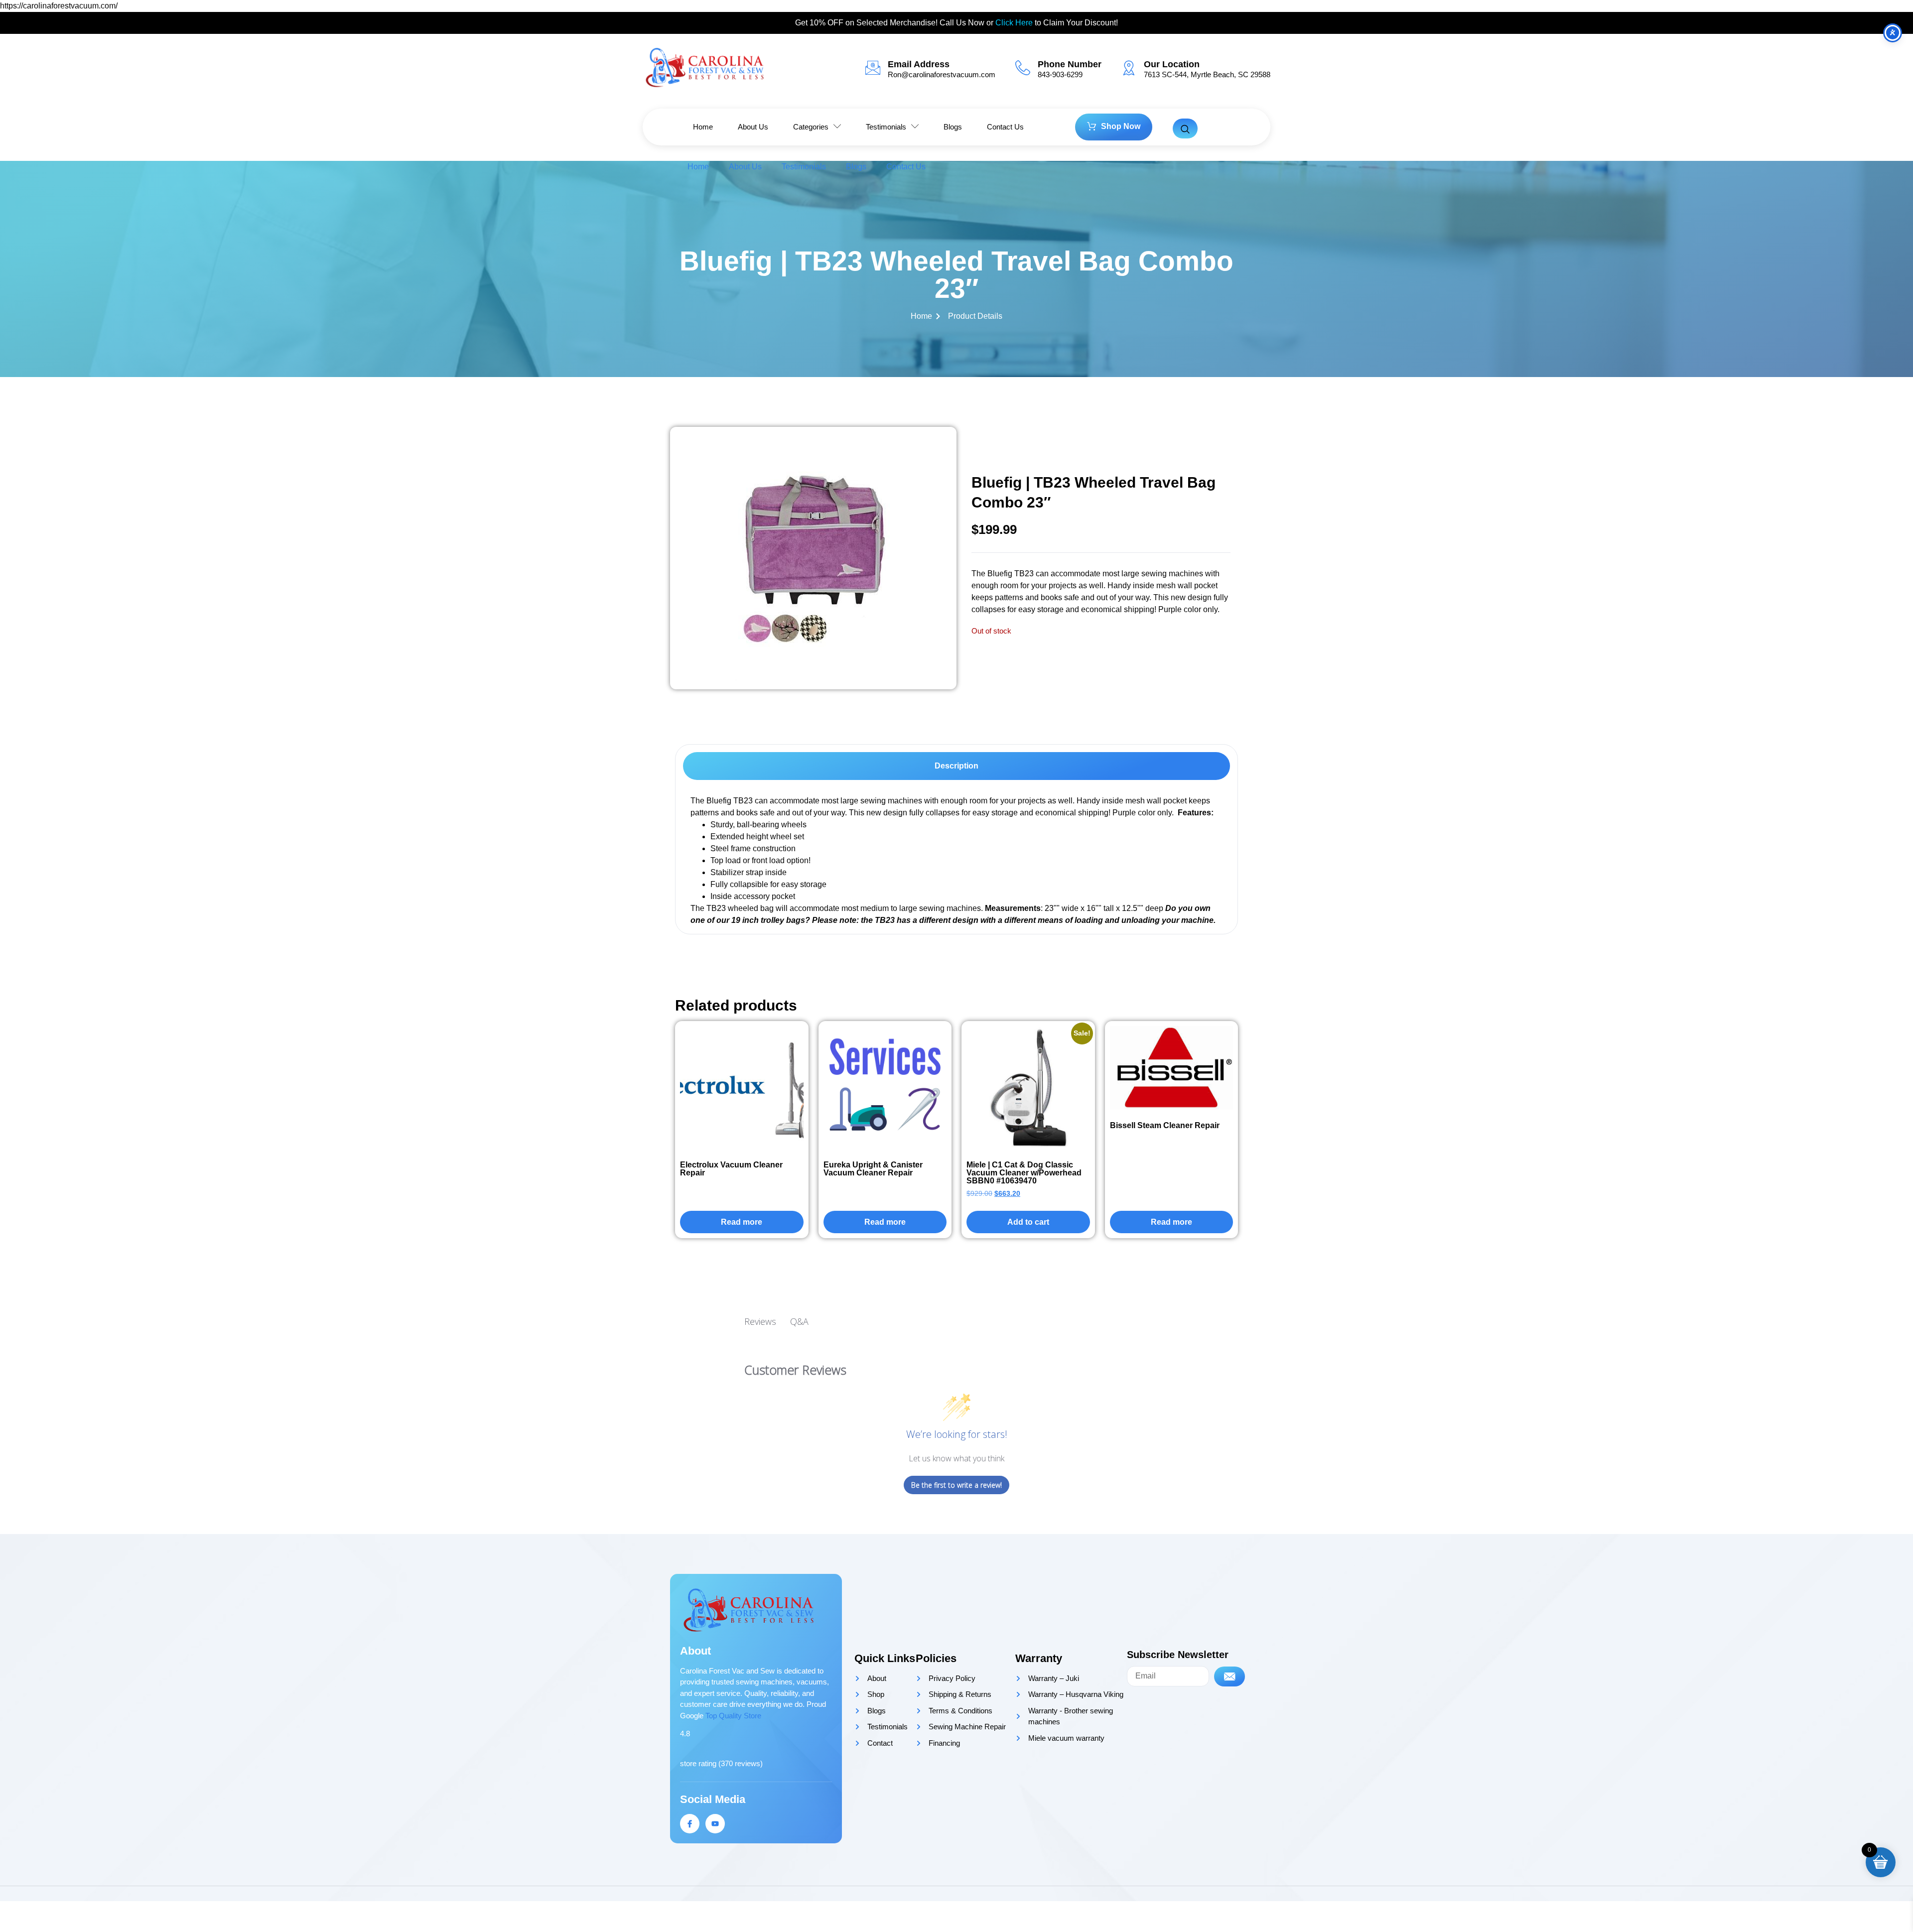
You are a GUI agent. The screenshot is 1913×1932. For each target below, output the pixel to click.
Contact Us (906, 167)
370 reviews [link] (741, 1763)
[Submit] (1230, 1676)
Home (698, 167)
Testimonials (804, 167)
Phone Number (1070, 64)
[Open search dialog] (1185, 129)
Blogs (856, 167)
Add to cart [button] (1028, 1222)
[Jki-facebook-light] (690, 1824)
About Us (745, 167)
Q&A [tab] (799, 1321)
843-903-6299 (1060, 74)
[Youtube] (715, 1824)
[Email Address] (873, 68)
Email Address (919, 64)
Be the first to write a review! (956, 1485)
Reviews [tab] (760, 1321)
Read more (742, 1222)
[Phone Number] (1023, 68)
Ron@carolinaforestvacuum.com (942, 74)
